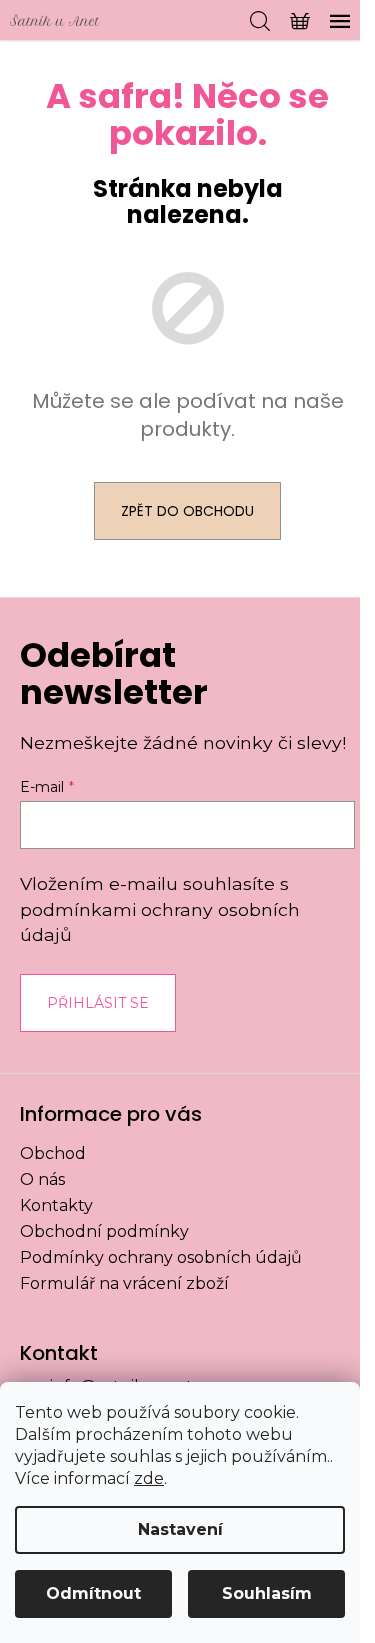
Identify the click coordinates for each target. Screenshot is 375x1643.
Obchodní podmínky (104, 1231)
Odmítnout (93, 1593)
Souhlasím (267, 1593)
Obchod (53, 1153)
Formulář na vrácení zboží (124, 1283)
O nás (42, 1179)
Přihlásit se (98, 1003)
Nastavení (180, 1529)
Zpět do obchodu (187, 511)
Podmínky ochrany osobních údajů (161, 1257)
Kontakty (56, 1205)
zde (149, 1478)
